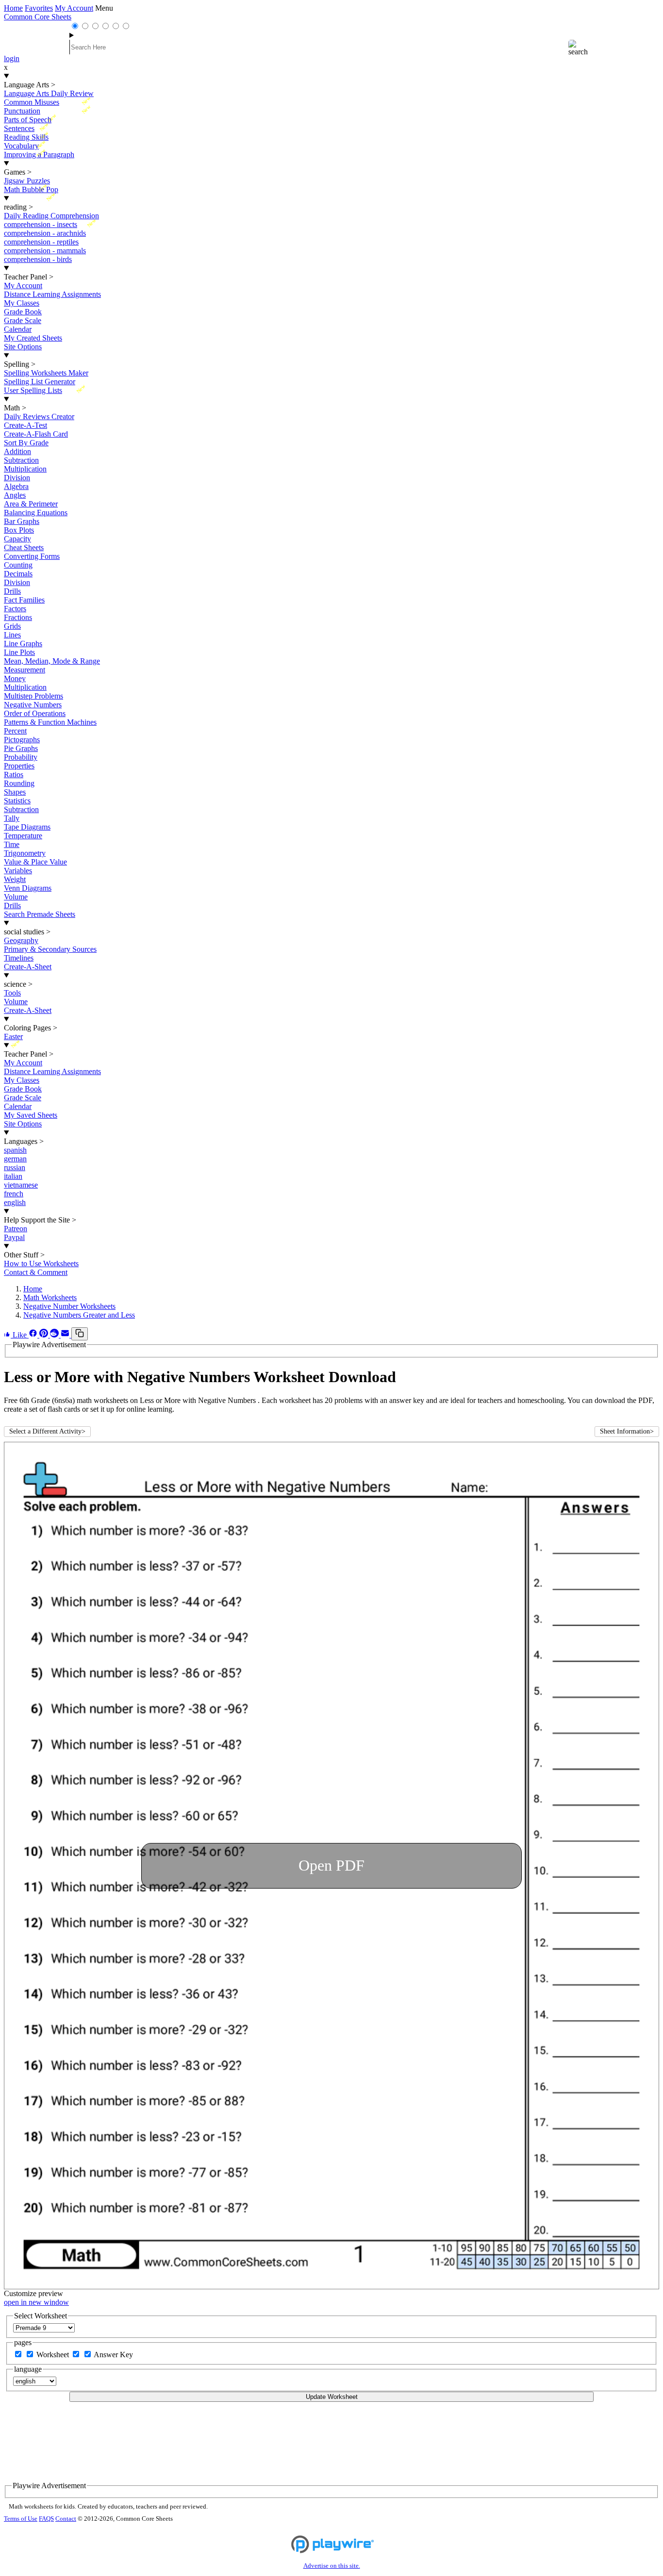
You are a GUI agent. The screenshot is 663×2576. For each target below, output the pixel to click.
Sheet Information (627, 1431)
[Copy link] (80, 1334)
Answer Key (113, 2355)
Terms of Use (21, 2519)
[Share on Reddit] (55, 1335)
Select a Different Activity (47, 1431)
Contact (66, 2519)
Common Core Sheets (38, 17)
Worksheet (54, 2355)
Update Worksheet (332, 2397)
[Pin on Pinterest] (45, 1335)
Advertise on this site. (332, 2566)
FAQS (46, 2519)
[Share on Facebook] (34, 1335)
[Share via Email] (66, 1335)
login (12, 58)
